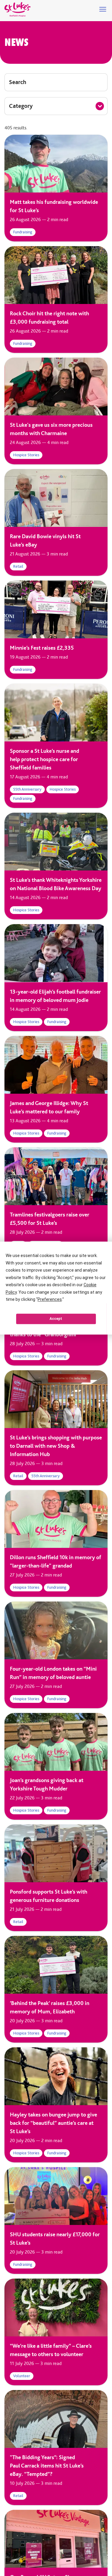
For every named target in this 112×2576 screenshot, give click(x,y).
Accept (56, 1319)
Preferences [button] (50, 1299)
